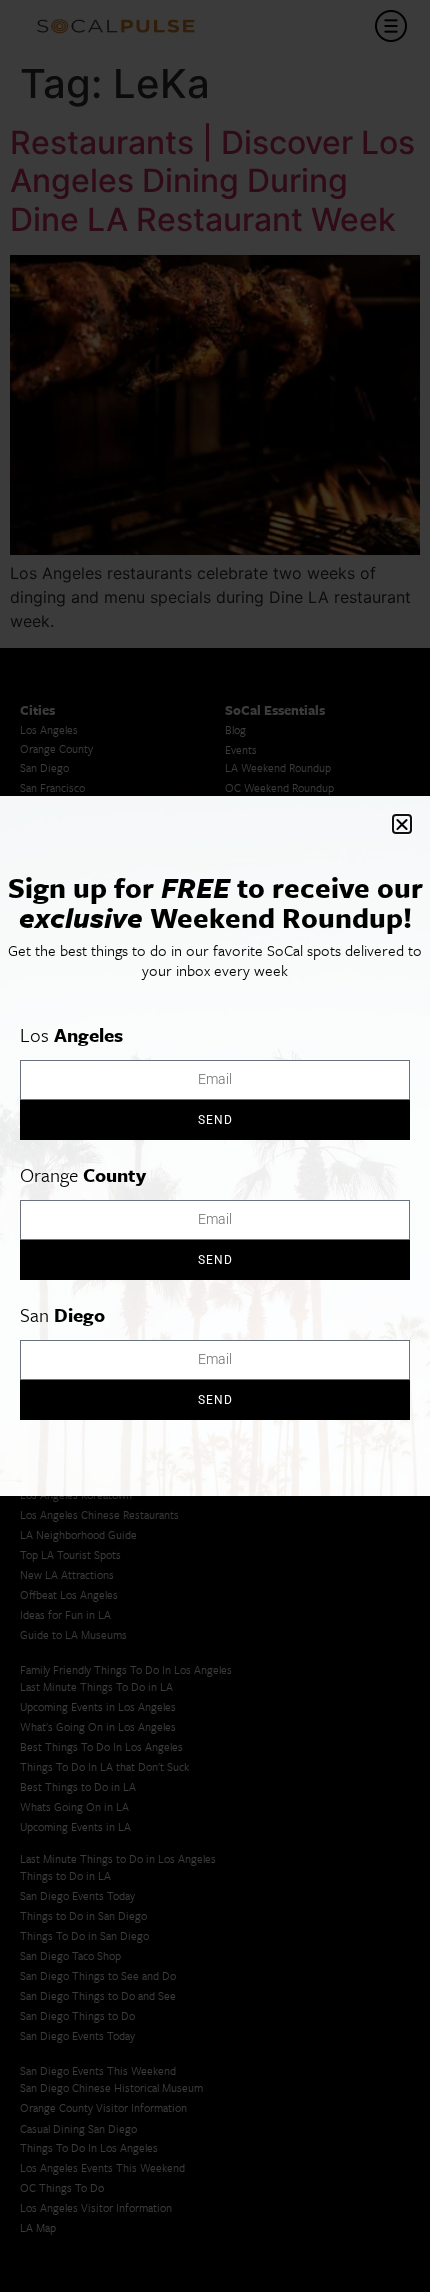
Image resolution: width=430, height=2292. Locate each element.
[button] (402, 824)
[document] (215, 1146)
